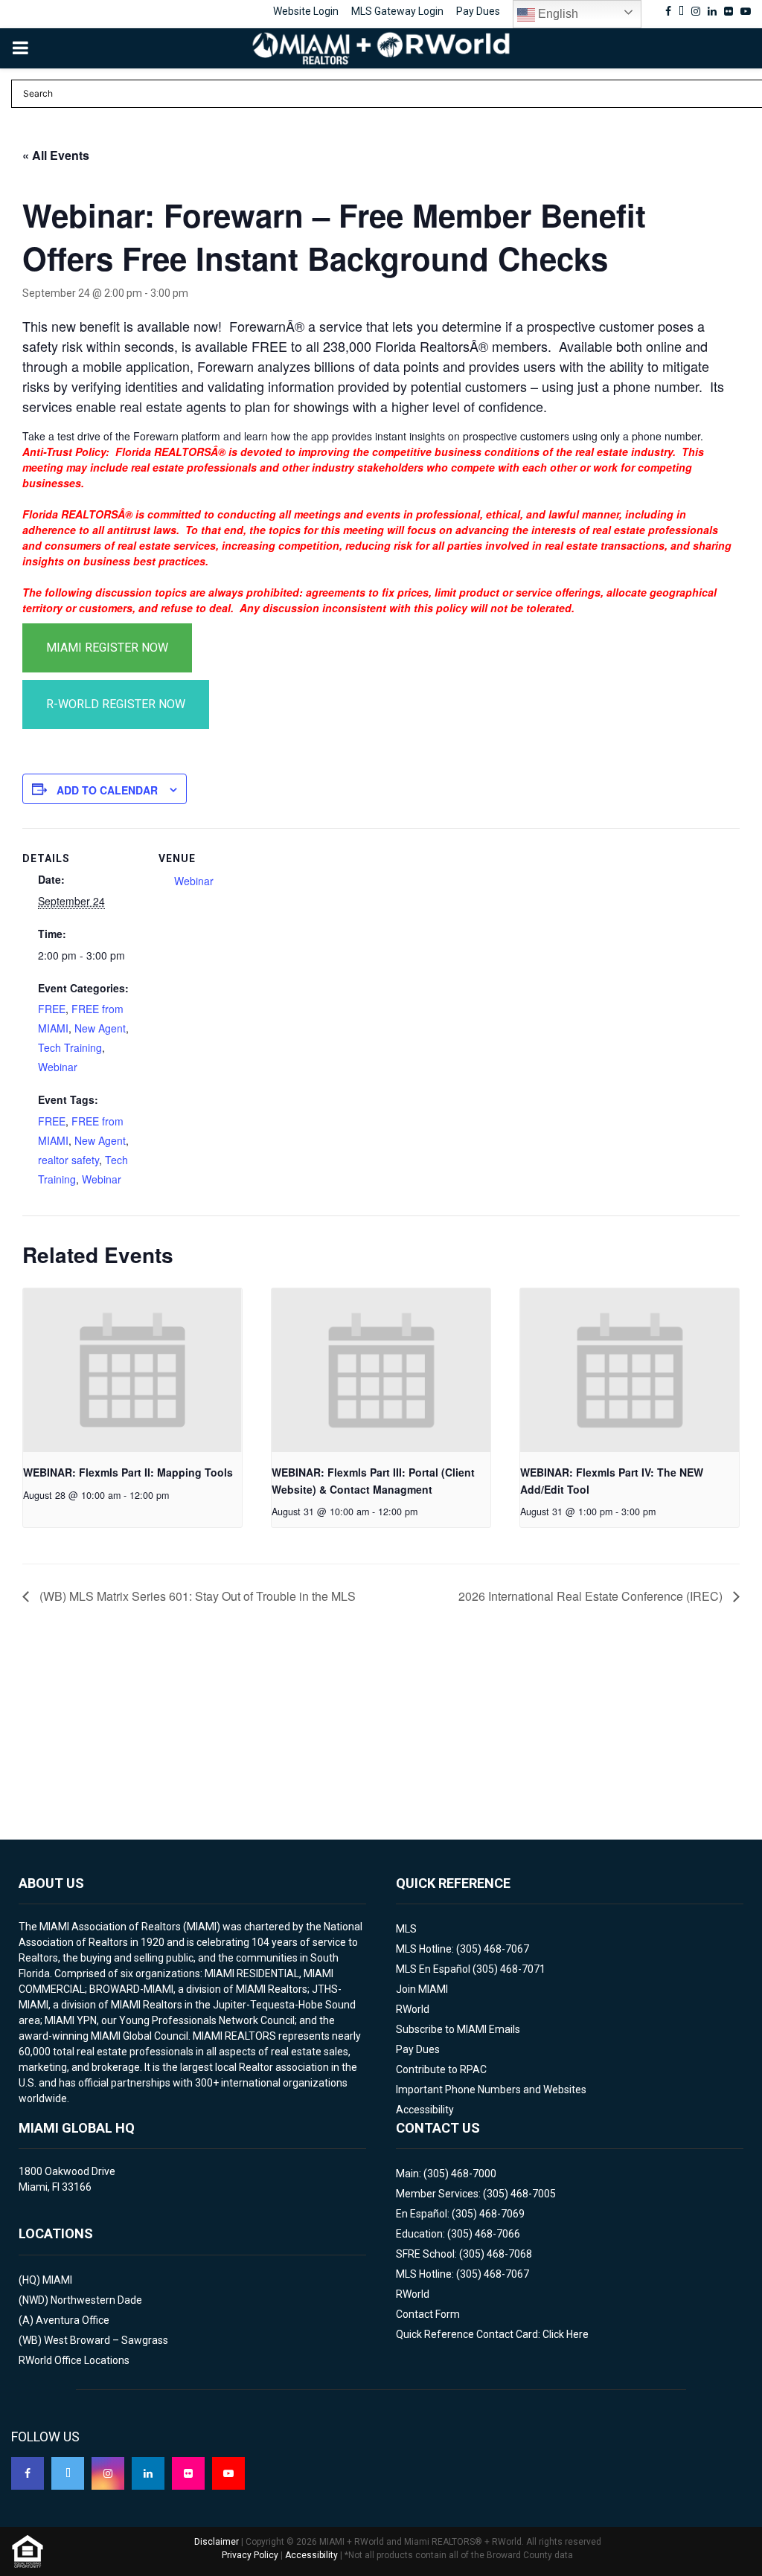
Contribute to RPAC (441, 2069)
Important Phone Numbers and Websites (491, 2090)
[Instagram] (108, 2473)
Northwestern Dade (96, 2300)
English (557, 14)
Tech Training (70, 1047)
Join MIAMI (422, 1989)
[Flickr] (188, 2473)
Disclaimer (217, 2542)
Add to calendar (107, 790)
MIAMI (57, 2280)
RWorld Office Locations (74, 2360)
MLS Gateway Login (397, 11)
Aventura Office (73, 2320)
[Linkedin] (148, 2473)
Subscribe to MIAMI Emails (458, 2029)
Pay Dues (478, 11)
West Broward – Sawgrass (106, 2340)
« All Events (56, 155)
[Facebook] (28, 2473)
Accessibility (425, 2110)
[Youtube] (228, 2473)
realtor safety (68, 1160)
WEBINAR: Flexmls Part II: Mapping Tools (128, 1472)
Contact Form (428, 2314)
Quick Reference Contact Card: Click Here (492, 2334)
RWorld (413, 2009)
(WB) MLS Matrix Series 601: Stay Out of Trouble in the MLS (196, 1596)
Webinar (58, 1067)
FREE (52, 1009)
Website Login (306, 11)
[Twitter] (68, 2473)
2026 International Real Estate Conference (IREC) (592, 1596)
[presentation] (132, 1370)
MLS (406, 1929)
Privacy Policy (250, 2555)
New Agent (100, 1028)
